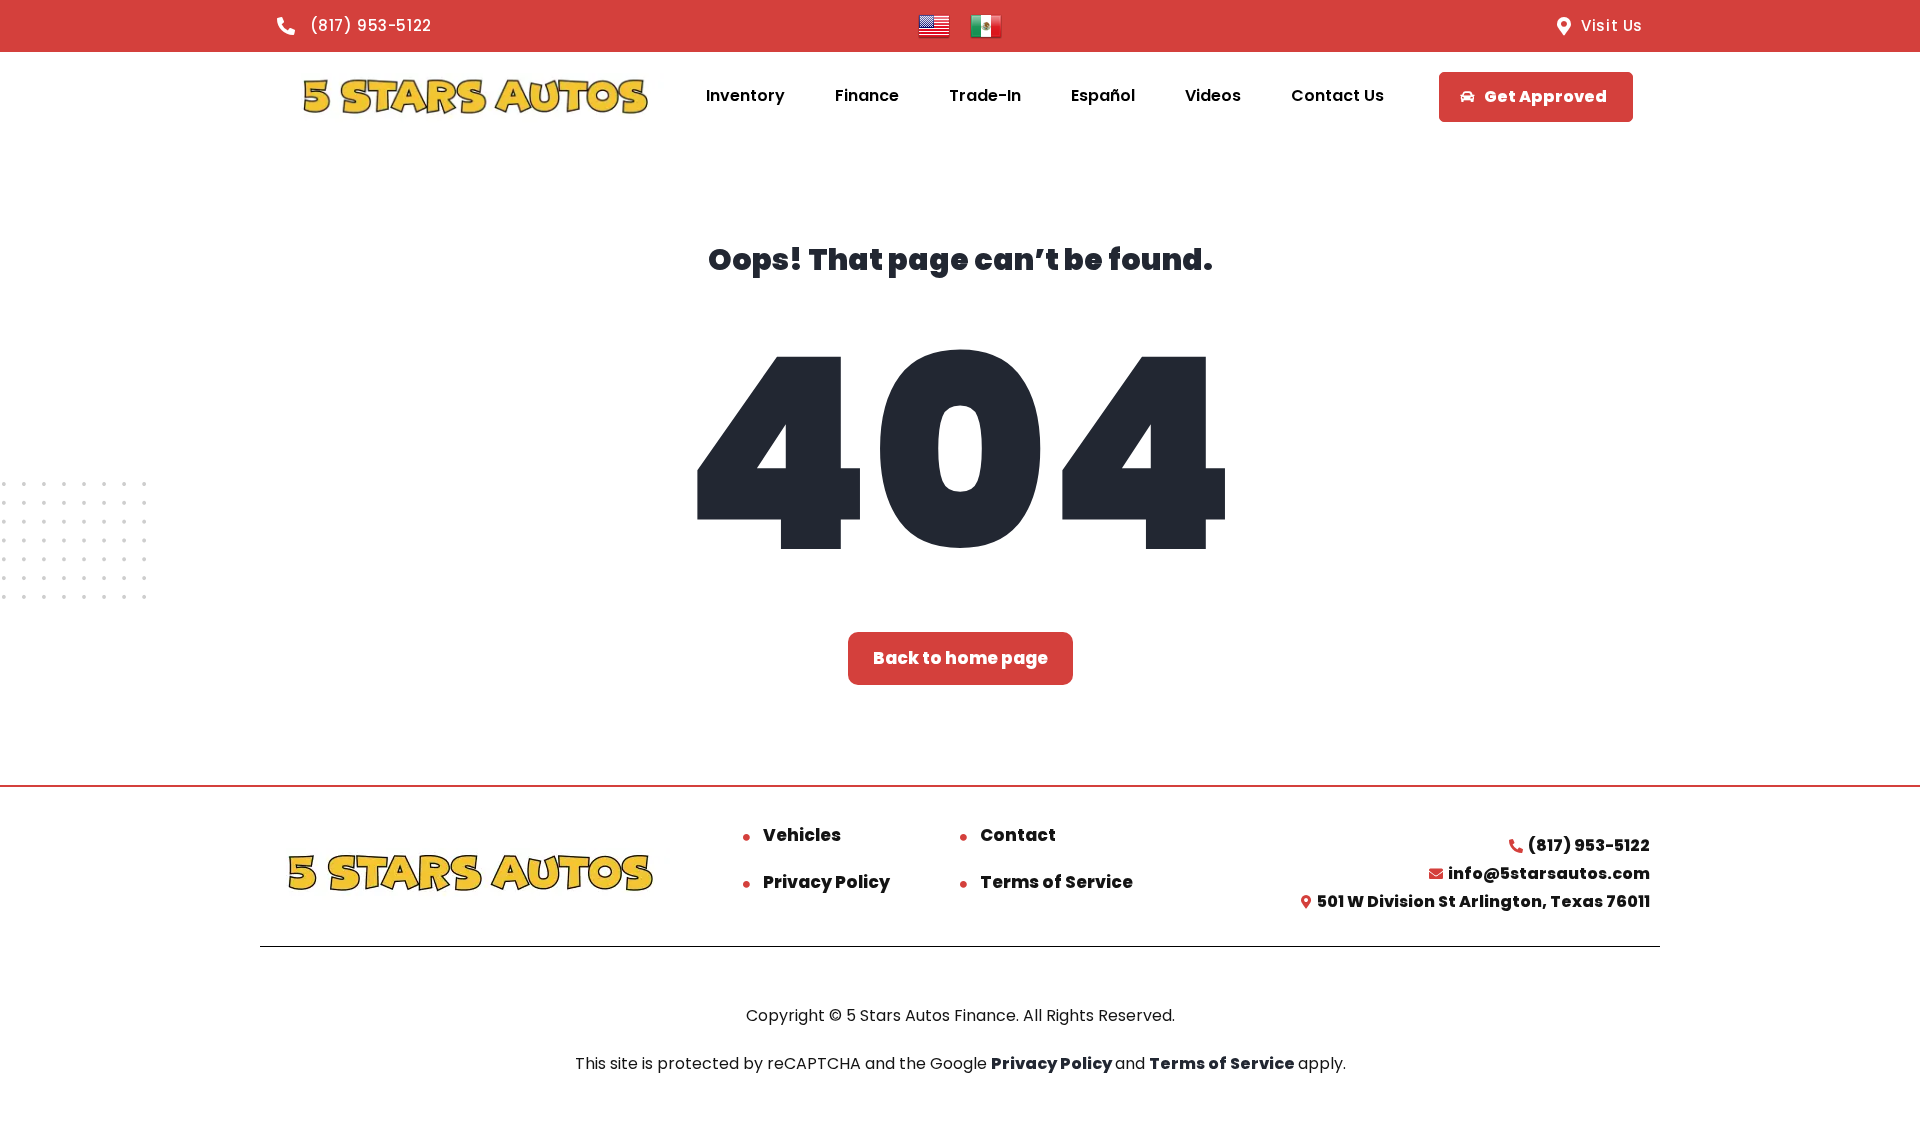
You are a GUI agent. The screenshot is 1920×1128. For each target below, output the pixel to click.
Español (1103, 95)
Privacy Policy (826, 882)
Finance (867, 95)
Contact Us (1337, 95)
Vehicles (802, 835)
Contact (1018, 835)
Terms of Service (1056, 882)
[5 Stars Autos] (474, 96)
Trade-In (985, 95)
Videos (1213, 95)
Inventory (745, 95)
